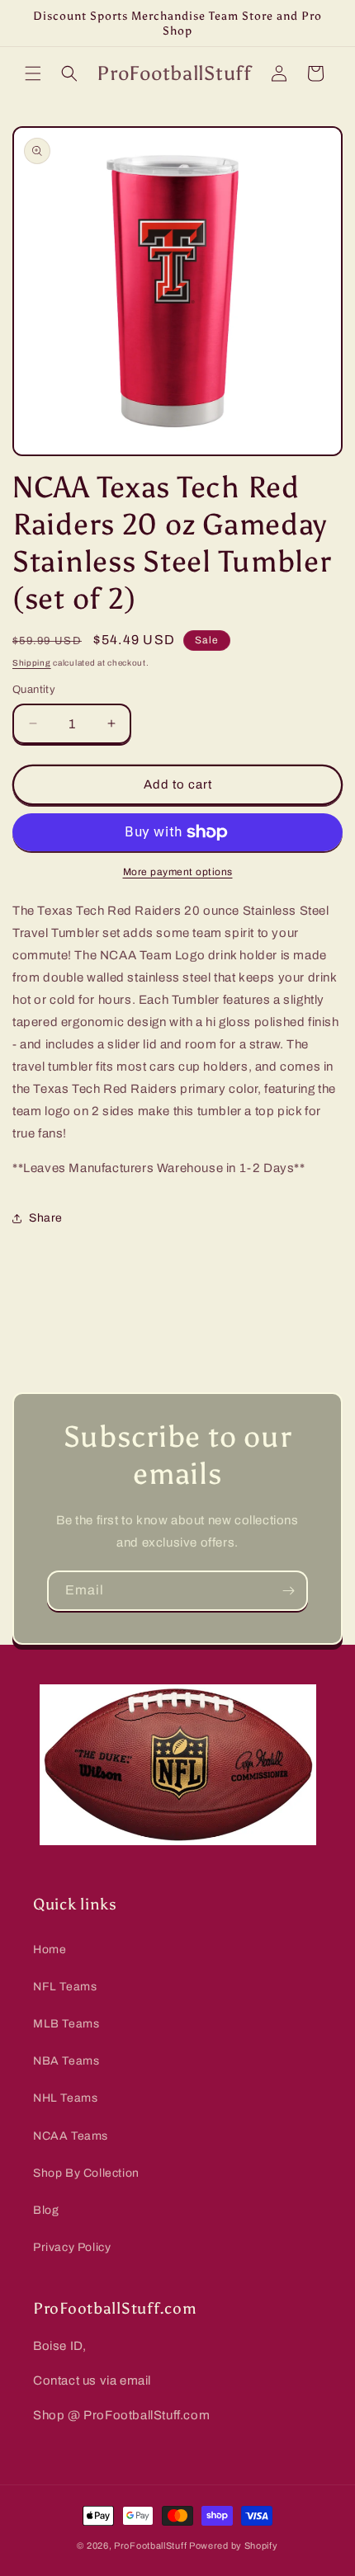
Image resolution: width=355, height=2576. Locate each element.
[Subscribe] (288, 1591)
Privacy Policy (72, 2247)
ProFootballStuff (150, 2545)
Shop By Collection (86, 2173)
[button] (33, 73)
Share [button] (46, 1218)
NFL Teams (65, 1987)
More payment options (178, 872)
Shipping (32, 663)
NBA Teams (66, 2061)
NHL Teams (65, 2098)
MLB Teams (66, 2024)
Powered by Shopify (234, 2545)
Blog (46, 2210)
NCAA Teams (71, 2136)
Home (50, 1950)
